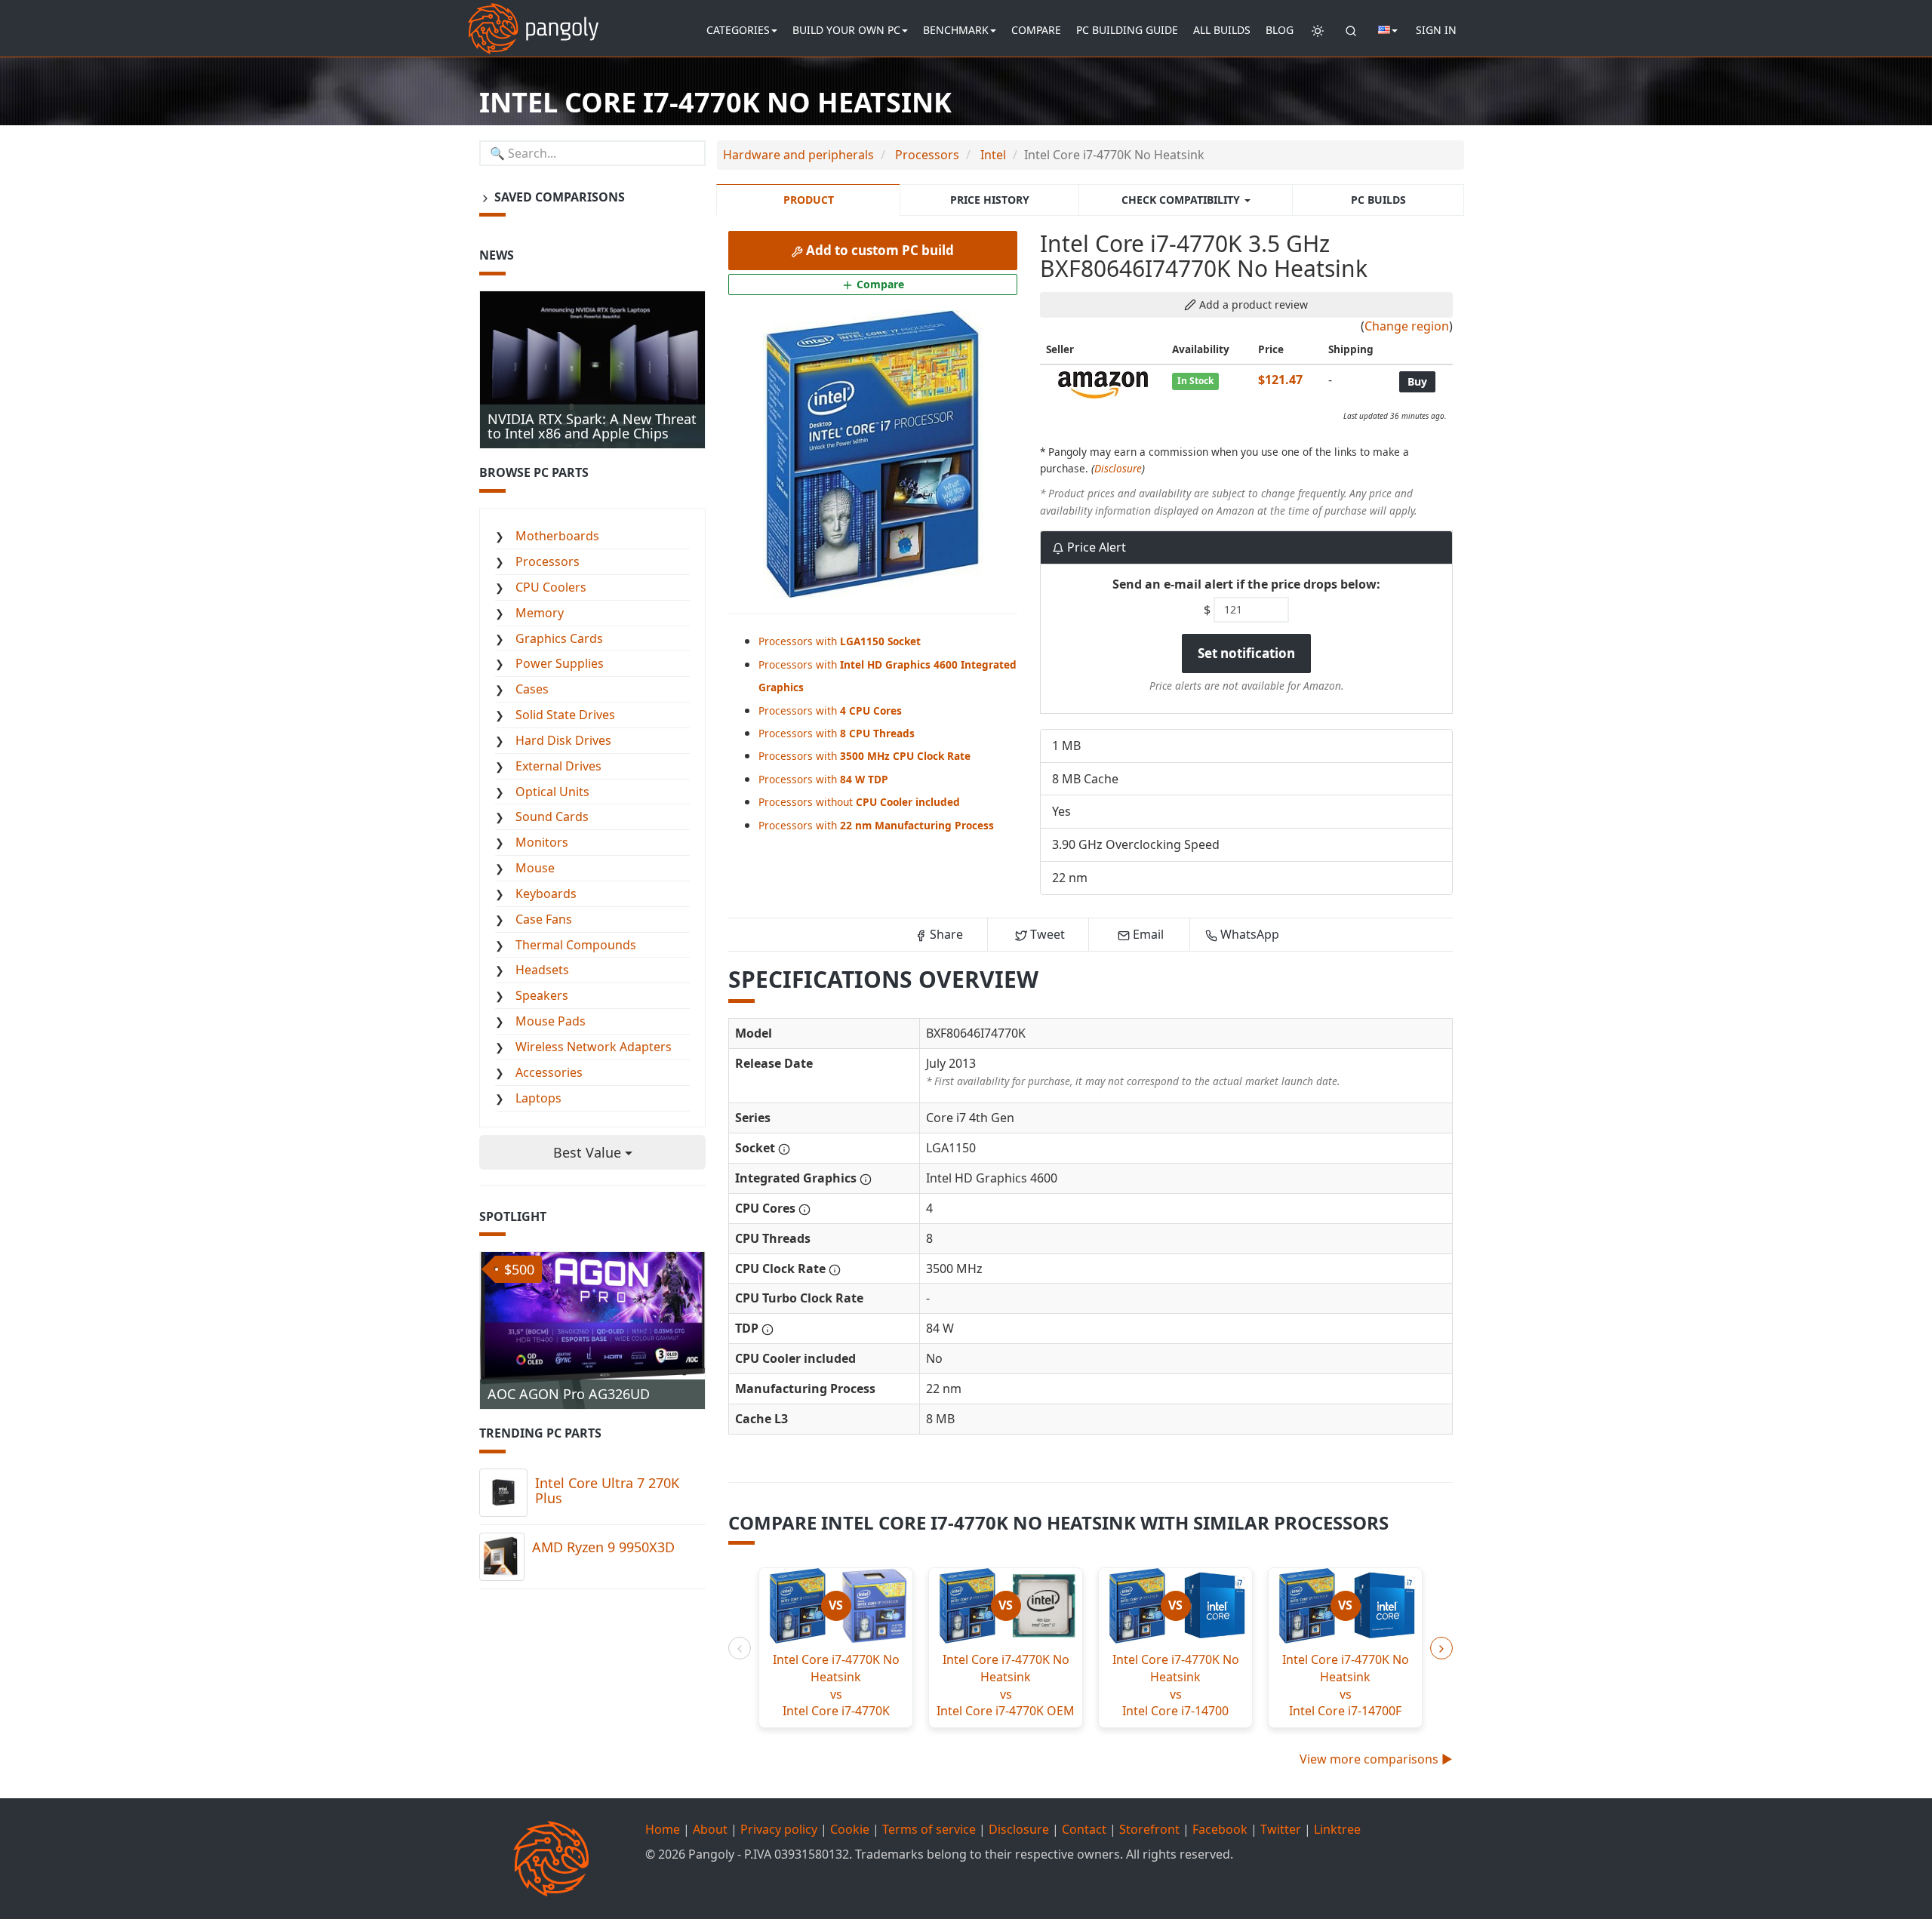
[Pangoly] (533, 19)
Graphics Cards (559, 638)
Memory (540, 613)
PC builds (1378, 200)
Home (663, 1829)
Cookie (850, 1829)
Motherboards (557, 536)
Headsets (542, 970)
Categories (738, 30)
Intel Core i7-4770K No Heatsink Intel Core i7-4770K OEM (1006, 1685)
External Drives (558, 766)
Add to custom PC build (878, 250)
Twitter (1281, 1829)
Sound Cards (552, 816)
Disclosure (1118, 468)
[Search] (1351, 30)
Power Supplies (560, 663)
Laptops (538, 1098)
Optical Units (552, 792)
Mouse (535, 868)
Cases (532, 689)
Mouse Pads (551, 1021)
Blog (1280, 30)
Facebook (1220, 1829)
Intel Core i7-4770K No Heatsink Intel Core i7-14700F (1346, 1685)
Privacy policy (779, 1829)
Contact (1084, 1829)
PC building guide (1127, 30)
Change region (1407, 326)
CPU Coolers (551, 587)
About (710, 1829)
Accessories (549, 1072)
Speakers (542, 995)
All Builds (1222, 30)
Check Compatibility (1182, 200)
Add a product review (1252, 304)
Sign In (1436, 30)
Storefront (1149, 1829)
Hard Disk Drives (563, 740)
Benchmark (956, 30)
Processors (548, 561)
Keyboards (546, 893)
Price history (990, 200)
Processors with (840, 641)
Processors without (859, 802)
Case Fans (544, 919)
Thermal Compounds (576, 945)
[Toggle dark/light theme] (1318, 30)
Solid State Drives (565, 715)
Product (809, 200)
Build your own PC (846, 30)
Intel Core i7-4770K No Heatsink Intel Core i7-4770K (836, 1685)
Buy (1417, 381)
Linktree (1337, 1829)
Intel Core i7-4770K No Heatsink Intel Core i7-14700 (1176, 1685)
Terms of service (929, 1829)
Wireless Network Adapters (594, 1047)
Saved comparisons (558, 197)
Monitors (542, 842)
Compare (1036, 30)
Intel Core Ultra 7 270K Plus (607, 1490)
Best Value (589, 1152)
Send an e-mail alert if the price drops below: (1246, 584)
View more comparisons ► (1376, 1759)
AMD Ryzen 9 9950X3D (603, 1547)
